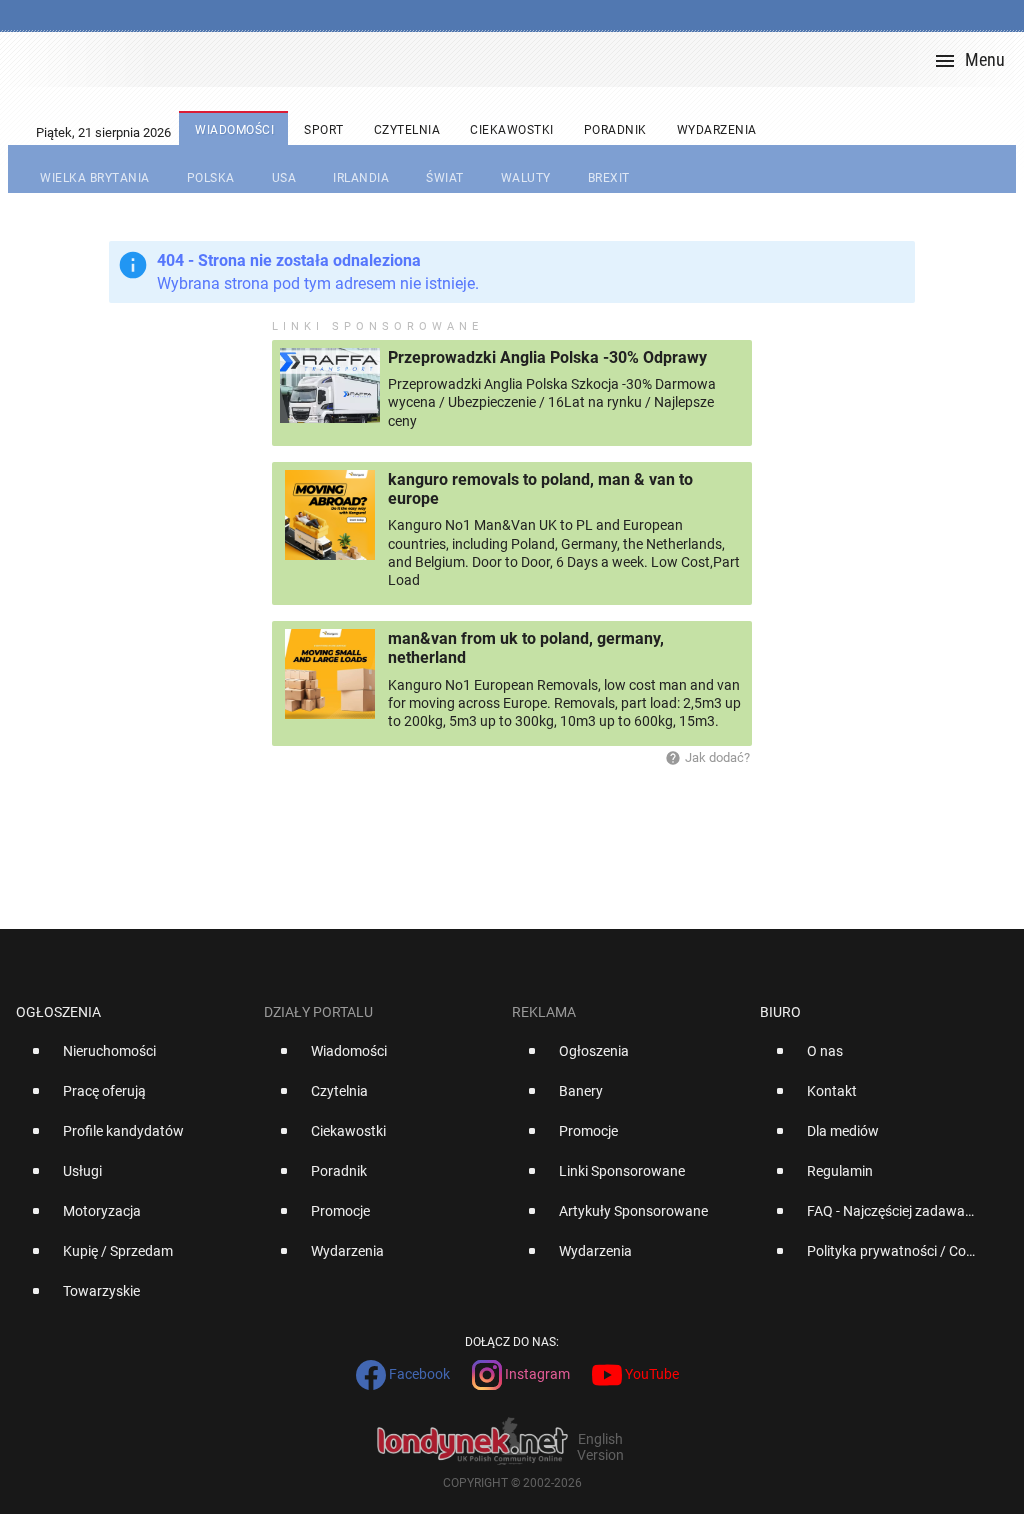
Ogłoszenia (58, 1012)
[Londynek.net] (520, 59)
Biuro (780, 1012)
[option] (132, 1059)
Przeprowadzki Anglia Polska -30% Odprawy (547, 357)
